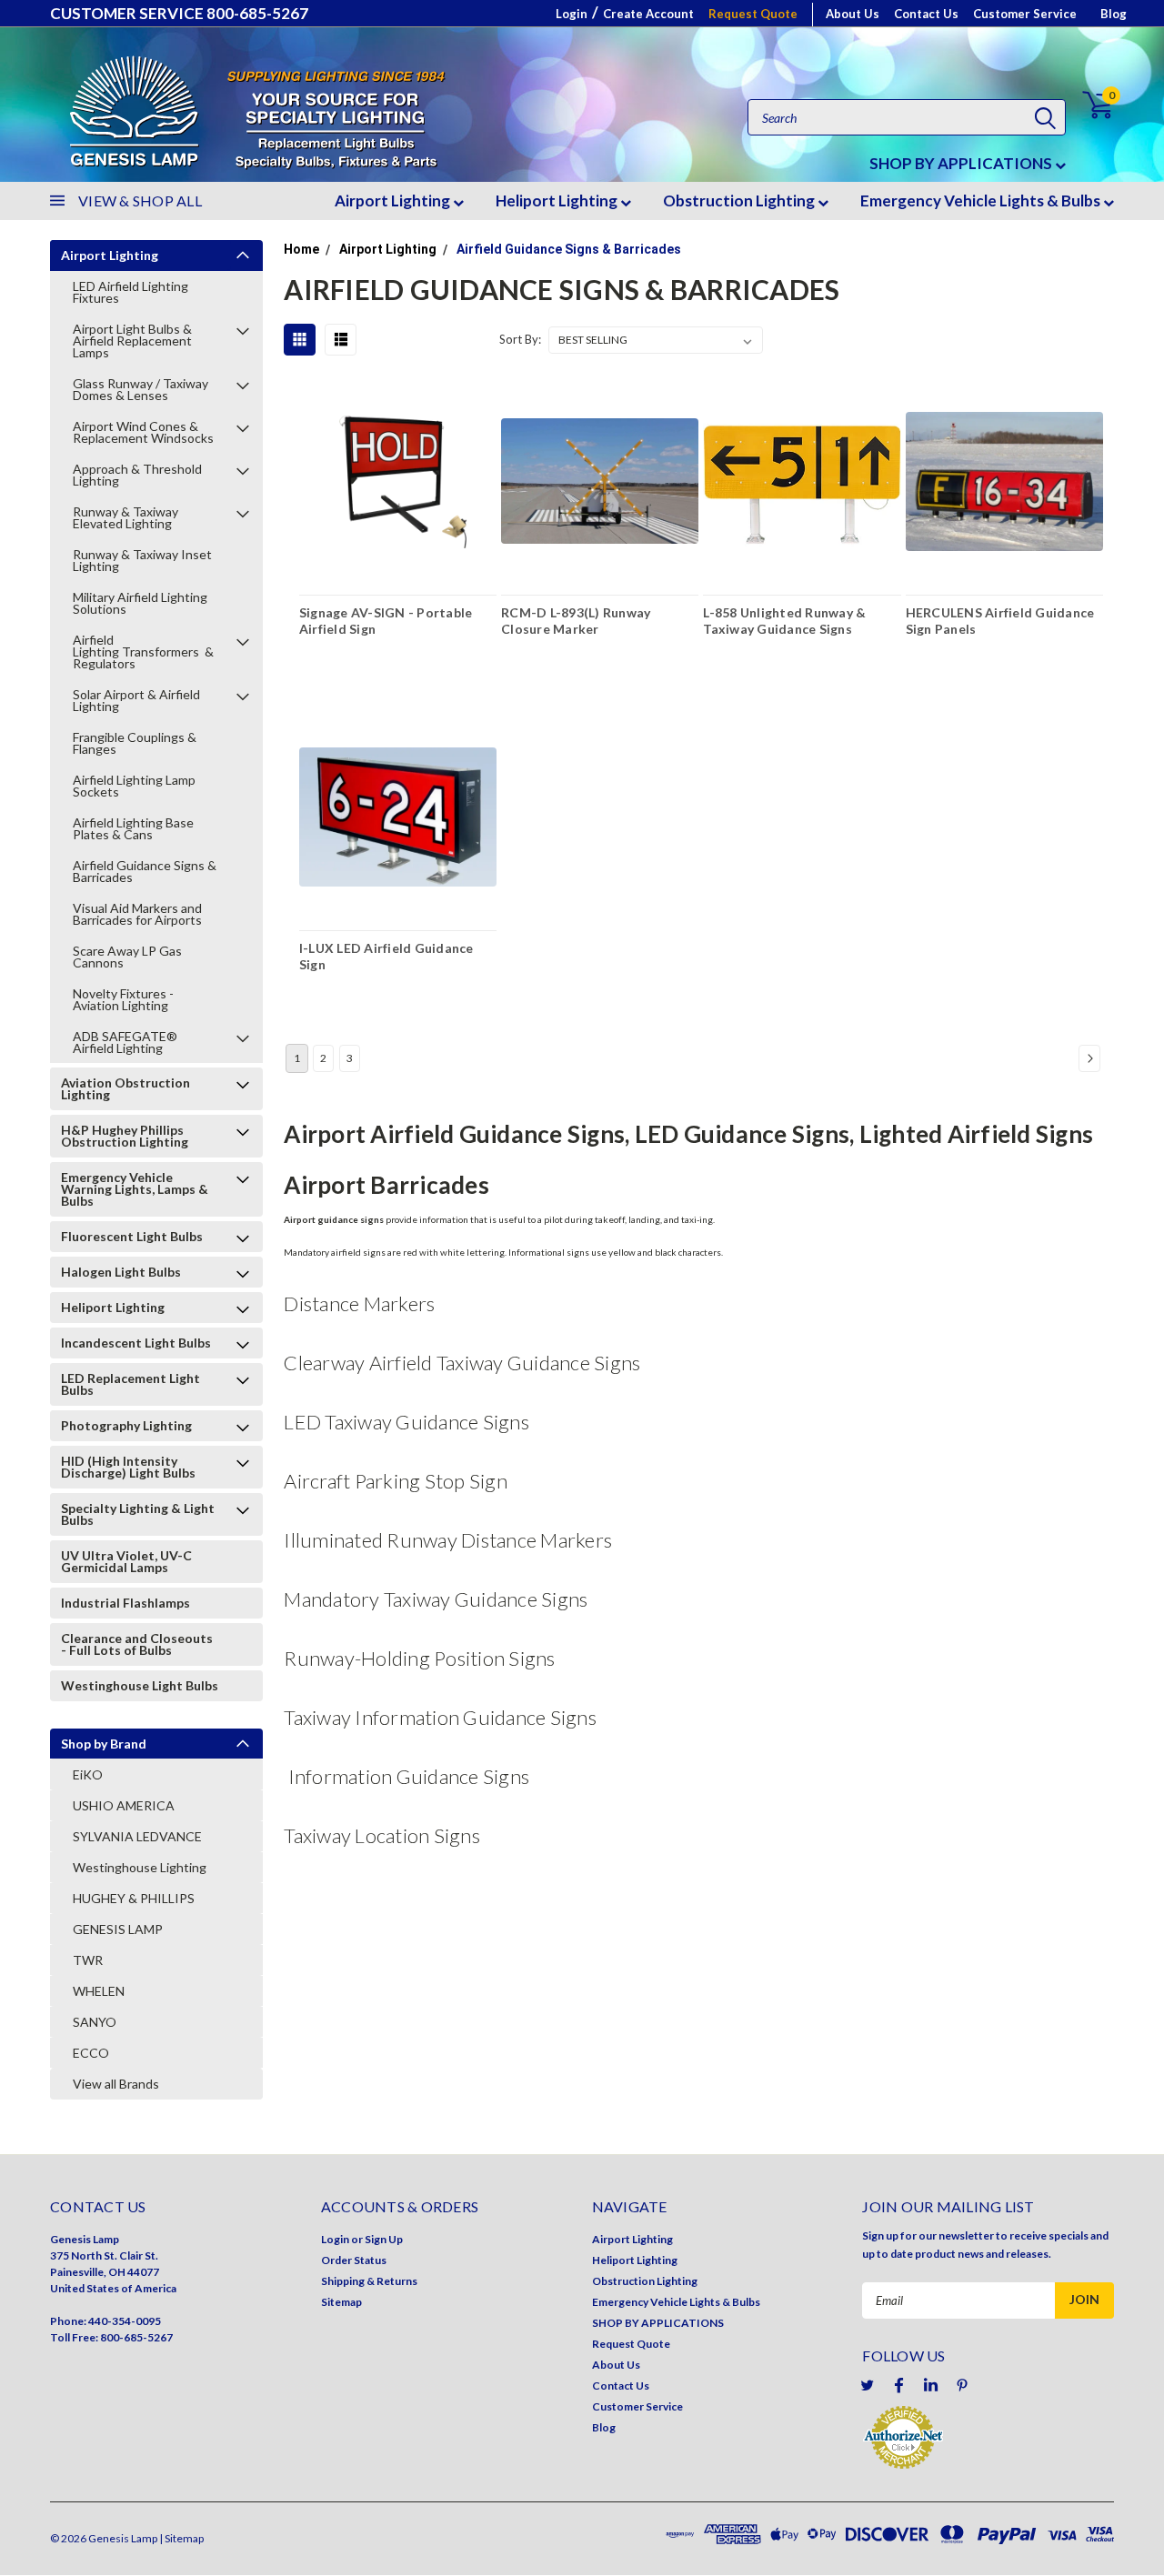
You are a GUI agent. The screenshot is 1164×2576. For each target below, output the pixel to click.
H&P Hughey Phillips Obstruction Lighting (125, 1136)
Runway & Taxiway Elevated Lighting (125, 517)
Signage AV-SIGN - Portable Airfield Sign (386, 621)
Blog (1114, 14)
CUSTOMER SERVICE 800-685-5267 (179, 13)
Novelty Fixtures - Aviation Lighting (123, 999)
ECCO (91, 2053)
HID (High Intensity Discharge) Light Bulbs (128, 1467)
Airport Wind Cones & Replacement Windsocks (143, 432)
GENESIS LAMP (118, 1929)
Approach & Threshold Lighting (137, 475)
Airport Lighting (394, 200)
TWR (88, 1960)
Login (572, 14)
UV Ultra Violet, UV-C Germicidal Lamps (126, 1561)
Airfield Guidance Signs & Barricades (145, 871)
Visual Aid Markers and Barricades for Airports (137, 914)
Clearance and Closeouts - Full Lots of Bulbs (137, 1644)
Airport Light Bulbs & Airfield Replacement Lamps (132, 341)
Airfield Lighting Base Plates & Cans (133, 828)
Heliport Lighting (558, 200)
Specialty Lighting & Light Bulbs (138, 1514)
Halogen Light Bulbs (121, 1272)
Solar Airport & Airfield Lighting (136, 700)
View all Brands (116, 2084)
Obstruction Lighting (740, 200)
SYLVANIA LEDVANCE (137, 1836)
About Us (853, 14)
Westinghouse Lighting (140, 1867)
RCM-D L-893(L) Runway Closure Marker (576, 621)
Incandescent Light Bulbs (136, 1343)
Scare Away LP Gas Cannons (127, 957)
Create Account (648, 14)
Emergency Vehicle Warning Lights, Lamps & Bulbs (135, 1189)
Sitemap (341, 2302)
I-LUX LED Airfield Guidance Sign (386, 956)
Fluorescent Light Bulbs (132, 1236)
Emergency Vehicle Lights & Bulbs (982, 200)
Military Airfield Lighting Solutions (140, 603)
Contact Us (926, 14)
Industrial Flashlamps (125, 1603)
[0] (1087, 105)
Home (301, 249)
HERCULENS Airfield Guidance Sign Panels (1000, 621)
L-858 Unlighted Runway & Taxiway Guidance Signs (784, 621)
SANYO (95, 2022)
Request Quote (753, 14)
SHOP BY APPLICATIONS (962, 163)
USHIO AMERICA (124, 1805)
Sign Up (384, 2239)
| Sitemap (181, 2538)
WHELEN (99, 1991)
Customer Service (1025, 14)
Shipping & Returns (369, 2281)
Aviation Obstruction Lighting (125, 1088)
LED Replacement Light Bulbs (130, 1384)
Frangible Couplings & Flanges (135, 743)
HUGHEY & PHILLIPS (134, 1898)
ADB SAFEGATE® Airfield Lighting (125, 1042)
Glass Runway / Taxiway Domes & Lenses (140, 389)
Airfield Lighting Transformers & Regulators (143, 652)
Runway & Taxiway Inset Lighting (142, 560)
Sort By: (520, 339)
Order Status (354, 2260)
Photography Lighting (126, 1425)
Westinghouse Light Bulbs (140, 1685)
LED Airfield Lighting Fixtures (130, 292)
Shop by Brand (104, 1744)
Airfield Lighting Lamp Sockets (134, 786)
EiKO (88, 1774)
